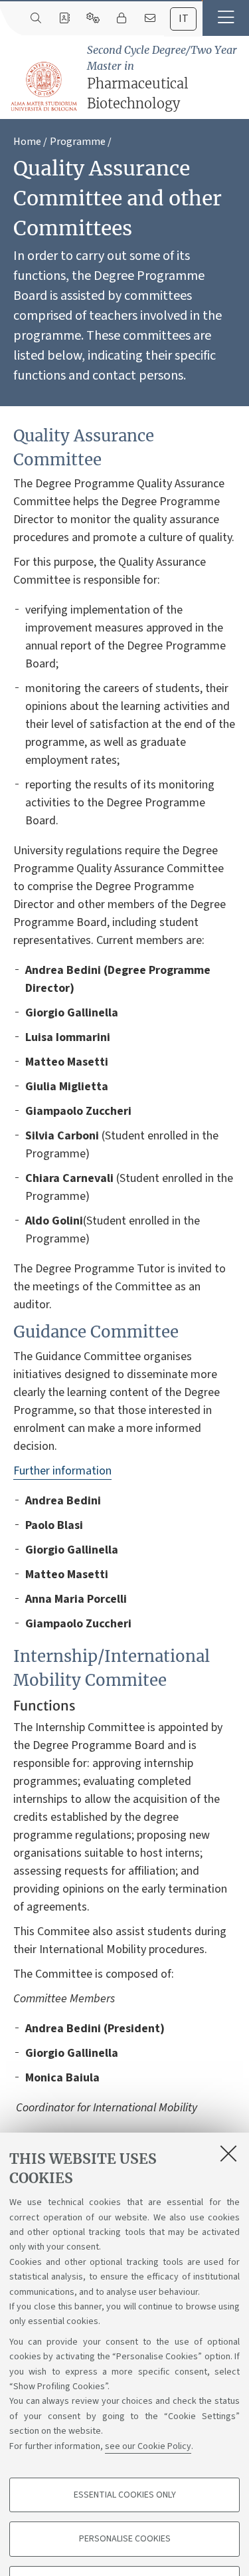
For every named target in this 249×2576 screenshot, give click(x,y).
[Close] (228, 2153)
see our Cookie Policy (148, 2446)
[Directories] (64, 19)
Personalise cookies (125, 2539)
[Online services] (93, 19)
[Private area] (121, 19)
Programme (78, 142)
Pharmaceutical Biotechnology (162, 77)
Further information (62, 1471)
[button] (226, 18)
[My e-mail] (150, 19)
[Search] (36, 19)
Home (27, 142)
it (184, 19)
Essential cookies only (125, 2495)
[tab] (183, 19)
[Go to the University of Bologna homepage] (44, 87)
